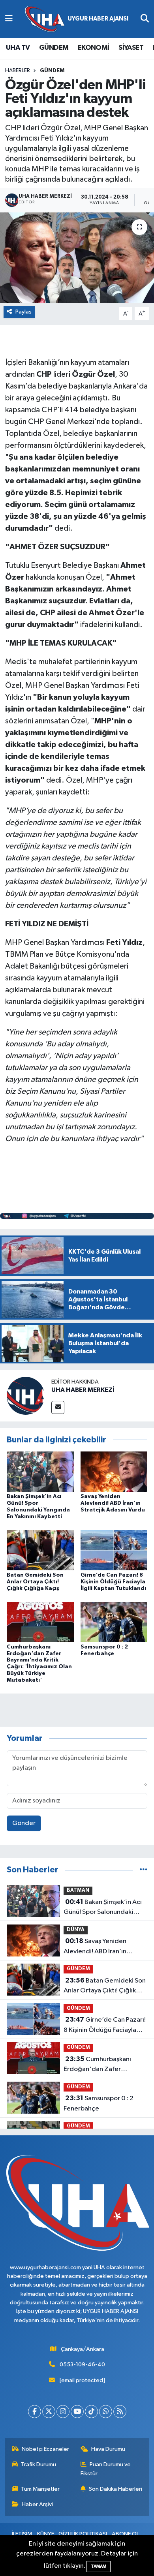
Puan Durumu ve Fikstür (106, 2469)
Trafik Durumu (38, 2464)
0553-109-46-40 (82, 2365)
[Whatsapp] (106, 2412)
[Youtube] (77, 2412)
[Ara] (145, 19)
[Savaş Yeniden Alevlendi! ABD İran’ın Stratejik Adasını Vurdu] (114, 1471)
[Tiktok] (91, 2412)
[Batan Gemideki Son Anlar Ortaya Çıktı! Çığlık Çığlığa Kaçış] (40, 1550)
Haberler (18, 71)
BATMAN (78, 1890)
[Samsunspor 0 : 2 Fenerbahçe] (114, 1622)
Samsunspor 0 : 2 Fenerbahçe (99, 2103)
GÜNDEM (54, 48)
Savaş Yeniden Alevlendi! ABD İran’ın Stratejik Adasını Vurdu (113, 1503)
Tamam (99, 2566)
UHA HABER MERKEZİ (83, 1390)
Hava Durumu (108, 2449)
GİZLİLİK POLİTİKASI (83, 2534)
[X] (49, 2412)
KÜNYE (46, 2534)
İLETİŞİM (22, 2534)
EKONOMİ (94, 48)
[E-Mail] (58, 1407)
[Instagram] (63, 2412)
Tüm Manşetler (40, 2489)
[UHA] (77, 19)
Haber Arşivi (37, 2504)
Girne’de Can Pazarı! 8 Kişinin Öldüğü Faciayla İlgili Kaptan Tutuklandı (113, 1582)
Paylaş (23, 312)
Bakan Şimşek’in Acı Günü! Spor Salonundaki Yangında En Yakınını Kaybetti (103, 1908)
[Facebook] (35, 2412)
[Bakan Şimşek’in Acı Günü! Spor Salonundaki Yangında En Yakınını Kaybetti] (40, 1471)
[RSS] (120, 2412)
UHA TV (18, 48)
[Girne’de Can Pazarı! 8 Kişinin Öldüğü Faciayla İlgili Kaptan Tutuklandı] (114, 1550)
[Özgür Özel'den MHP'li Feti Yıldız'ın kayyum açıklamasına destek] (77, 258)
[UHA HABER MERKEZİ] (26, 1396)
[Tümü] (144, 1870)
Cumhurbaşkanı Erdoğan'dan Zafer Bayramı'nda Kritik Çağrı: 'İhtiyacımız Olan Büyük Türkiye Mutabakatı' (100, 2065)
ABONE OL (125, 2534)
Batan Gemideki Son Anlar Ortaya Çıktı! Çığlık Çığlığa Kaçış (35, 1582)
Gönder (24, 1823)
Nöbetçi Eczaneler (45, 2449)
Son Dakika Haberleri (115, 2489)
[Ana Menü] (9, 19)
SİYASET (131, 48)
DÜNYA (76, 1930)
